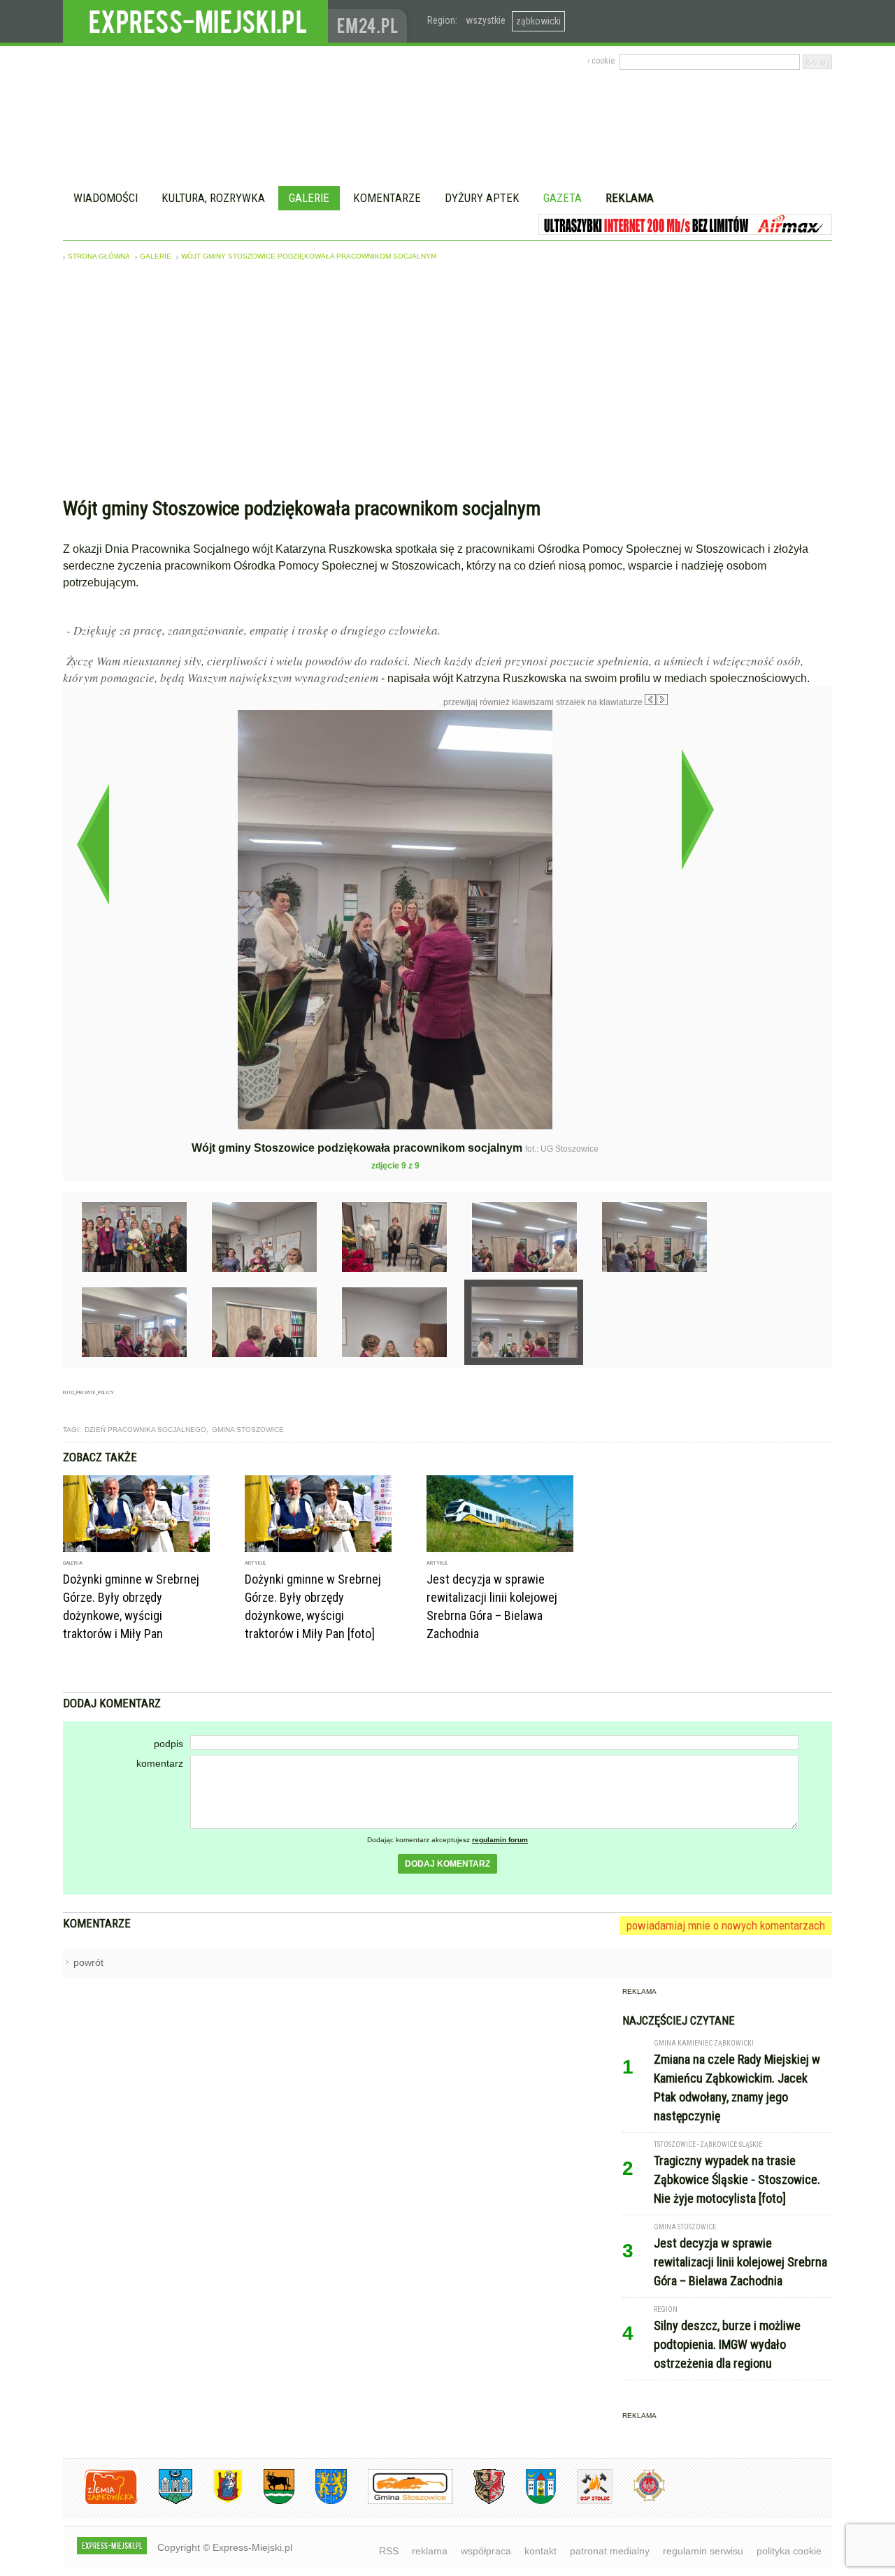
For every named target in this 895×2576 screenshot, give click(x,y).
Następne (697, 809)
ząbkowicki (538, 21)
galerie (156, 256)
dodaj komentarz (447, 1864)
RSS (389, 2551)
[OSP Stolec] (584, 2502)
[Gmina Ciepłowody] (268, 2502)
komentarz (160, 1763)
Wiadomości (106, 198)
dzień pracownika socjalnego (145, 1430)
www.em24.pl (371, 21)
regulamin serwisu (703, 2551)
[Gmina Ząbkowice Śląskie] (165, 2502)
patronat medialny (610, 2551)
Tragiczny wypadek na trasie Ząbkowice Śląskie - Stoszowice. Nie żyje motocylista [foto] (737, 2179)
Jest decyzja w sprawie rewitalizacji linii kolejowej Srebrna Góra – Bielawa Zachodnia (740, 2262)
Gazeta (563, 198)
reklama (430, 2551)
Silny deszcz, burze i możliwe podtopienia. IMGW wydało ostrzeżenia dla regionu (727, 2344)
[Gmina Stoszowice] (400, 2502)
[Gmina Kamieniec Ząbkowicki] (321, 2502)
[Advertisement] (447, 382)
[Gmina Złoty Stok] (479, 2502)
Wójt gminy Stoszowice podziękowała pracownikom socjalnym (309, 256)
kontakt (540, 2551)
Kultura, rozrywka (213, 198)
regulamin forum (500, 1840)
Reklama (630, 198)
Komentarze (387, 198)
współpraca (486, 2551)
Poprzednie (93, 844)
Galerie (309, 198)
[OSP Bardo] (639, 2499)
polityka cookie (789, 2551)
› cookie (601, 61)
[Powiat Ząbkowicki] (100, 2502)
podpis (169, 1744)
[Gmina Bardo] (217, 2502)
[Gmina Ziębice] (530, 2502)
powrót (88, 1962)
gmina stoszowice (248, 1430)
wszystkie (486, 20)
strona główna (99, 256)
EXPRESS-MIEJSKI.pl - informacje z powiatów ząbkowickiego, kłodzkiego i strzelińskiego (195, 22)
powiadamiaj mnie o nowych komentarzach (726, 1925)
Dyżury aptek (482, 198)
